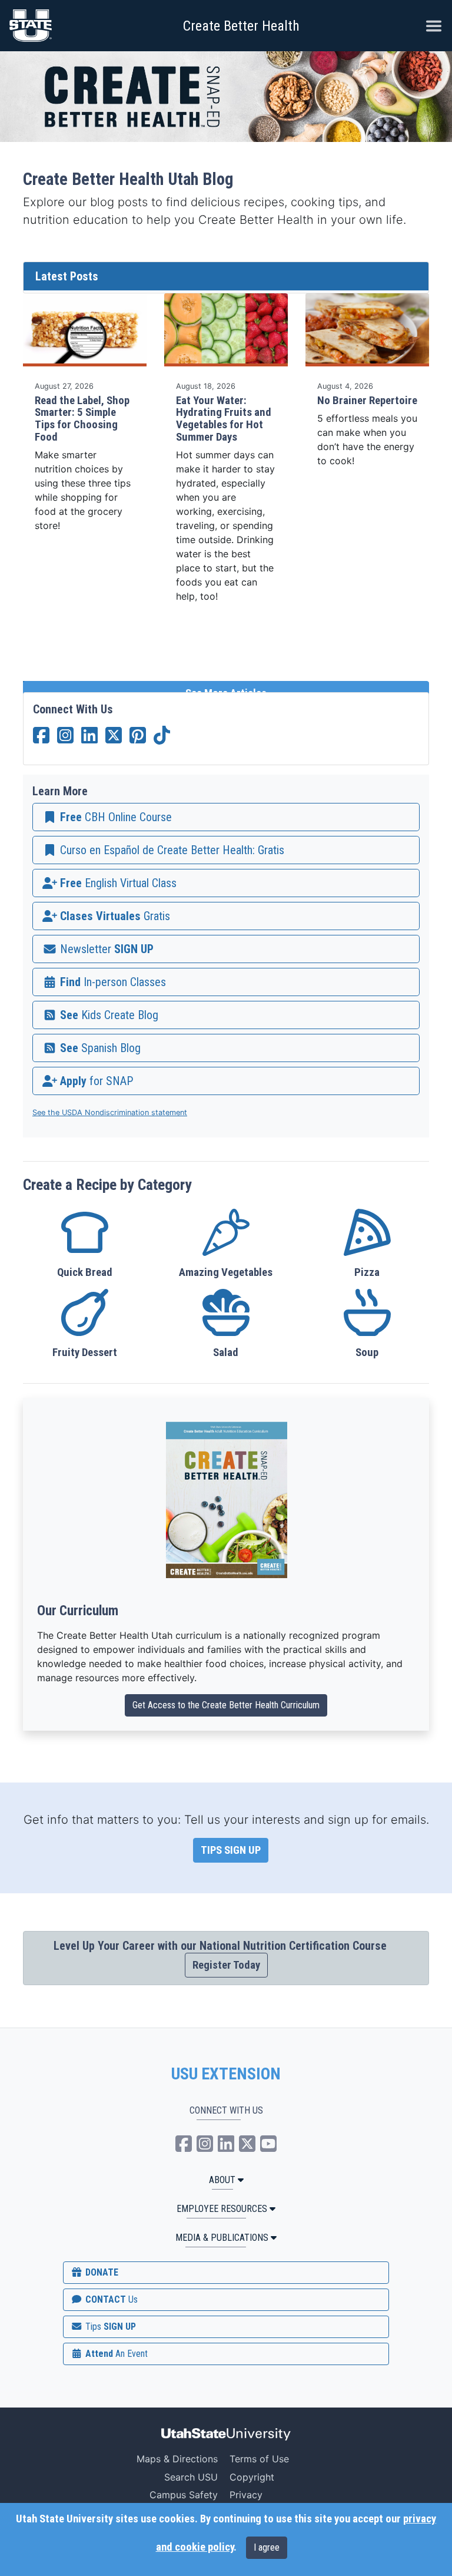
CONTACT (110, 2299)
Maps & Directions (177, 2459)
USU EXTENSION (226, 2074)
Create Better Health (241, 26)
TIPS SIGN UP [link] (231, 1850)
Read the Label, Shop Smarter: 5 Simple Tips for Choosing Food (82, 419)
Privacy (246, 2495)
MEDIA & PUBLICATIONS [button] (222, 2238)
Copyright (252, 2477)
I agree (267, 2547)
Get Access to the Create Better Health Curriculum (226, 1705)
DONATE (101, 2272)
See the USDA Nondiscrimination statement (110, 1112)
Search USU (191, 2477)
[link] (226, 817)
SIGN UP (109, 2327)
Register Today (226, 1965)
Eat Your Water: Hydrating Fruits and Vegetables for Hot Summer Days (224, 419)
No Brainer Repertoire (367, 401)
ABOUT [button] (222, 2180)
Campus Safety (184, 2495)
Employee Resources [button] (222, 2209)
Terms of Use (259, 2459)
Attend (115, 2354)
